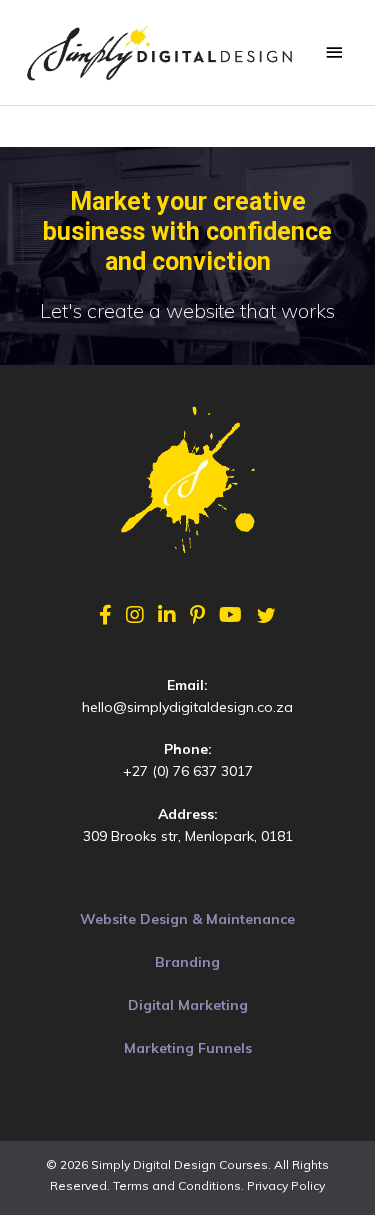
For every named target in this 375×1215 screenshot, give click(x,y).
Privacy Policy (286, 1185)
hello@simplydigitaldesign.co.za (187, 707)
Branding (187, 962)
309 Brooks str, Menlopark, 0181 (188, 836)
